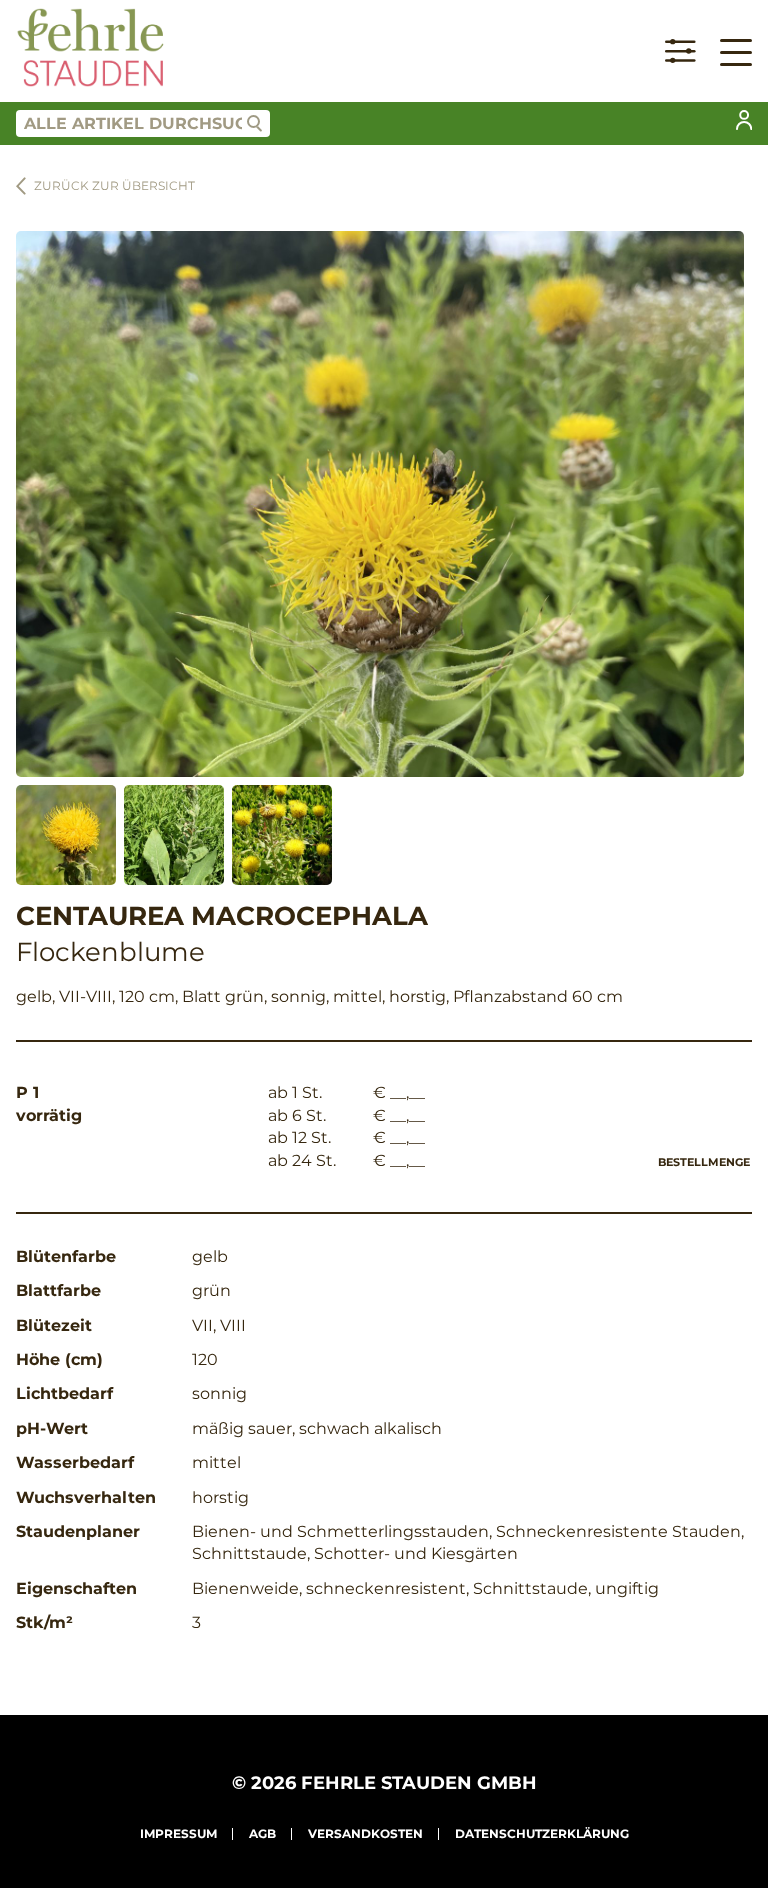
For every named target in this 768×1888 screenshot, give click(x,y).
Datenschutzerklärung (542, 1833)
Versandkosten (365, 1833)
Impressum (178, 1833)
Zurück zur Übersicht (114, 185)
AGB (262, 1833)
